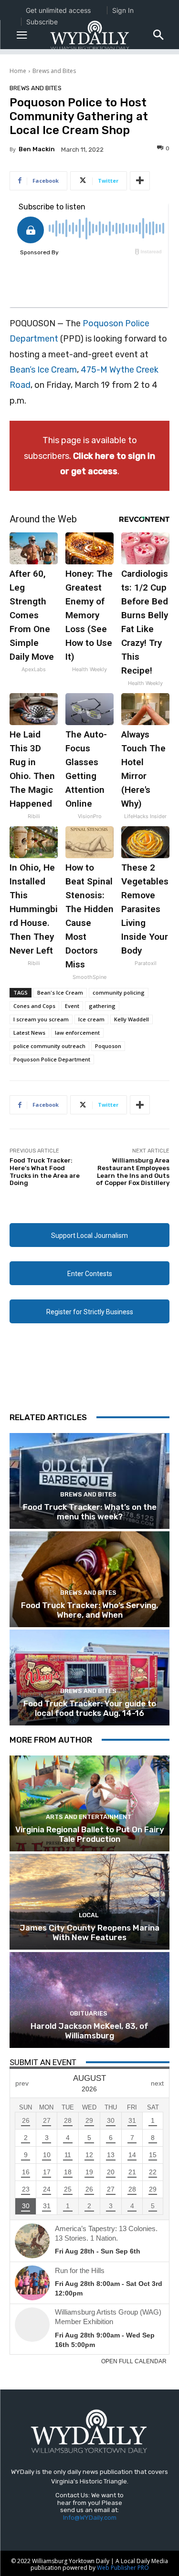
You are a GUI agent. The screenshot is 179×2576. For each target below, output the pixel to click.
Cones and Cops (34, 1006)
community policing (119, 992)
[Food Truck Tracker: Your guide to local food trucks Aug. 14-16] (89, 1678)
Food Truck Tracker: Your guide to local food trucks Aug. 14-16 (90, 1708)
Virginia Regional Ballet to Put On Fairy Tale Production (90, 1834)
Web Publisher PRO (123, 2568)
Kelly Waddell (132, 1019)
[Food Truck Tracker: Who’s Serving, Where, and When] (89, 1579)
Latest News (29, 1033)
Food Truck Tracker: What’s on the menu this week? (90, 1512)
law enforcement (77, 1033)
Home (18, 71)
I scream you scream (41, 1019)
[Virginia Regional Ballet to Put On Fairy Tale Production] (89, 1803)
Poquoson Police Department (52, 1059)
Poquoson (108, 1046)
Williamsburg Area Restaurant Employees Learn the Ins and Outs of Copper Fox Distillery (133, 1172)
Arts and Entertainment (89, 1817)
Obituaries (89, 2013)
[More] (140, 181)
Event (72, 1006)
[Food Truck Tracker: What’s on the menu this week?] (89, 1481)
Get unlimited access (58, 10)
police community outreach (49, 1046)
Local (89, 1915)
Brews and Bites (54, 71)
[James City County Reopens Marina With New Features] (89, 1902)
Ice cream (91, 1019)
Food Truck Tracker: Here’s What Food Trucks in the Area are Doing (45, 1172)
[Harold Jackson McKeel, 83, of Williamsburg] (89, 2000)
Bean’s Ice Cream (43, 370)
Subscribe (42, 22)
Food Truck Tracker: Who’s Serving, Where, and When (89, 1610)
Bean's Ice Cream (60, 992)
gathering (102, 1006)
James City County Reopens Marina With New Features (89, 1932)
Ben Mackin (37, 149)
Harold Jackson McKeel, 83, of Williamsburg (89, 2031)
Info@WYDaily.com (90, 2518)
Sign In (123, 10)
